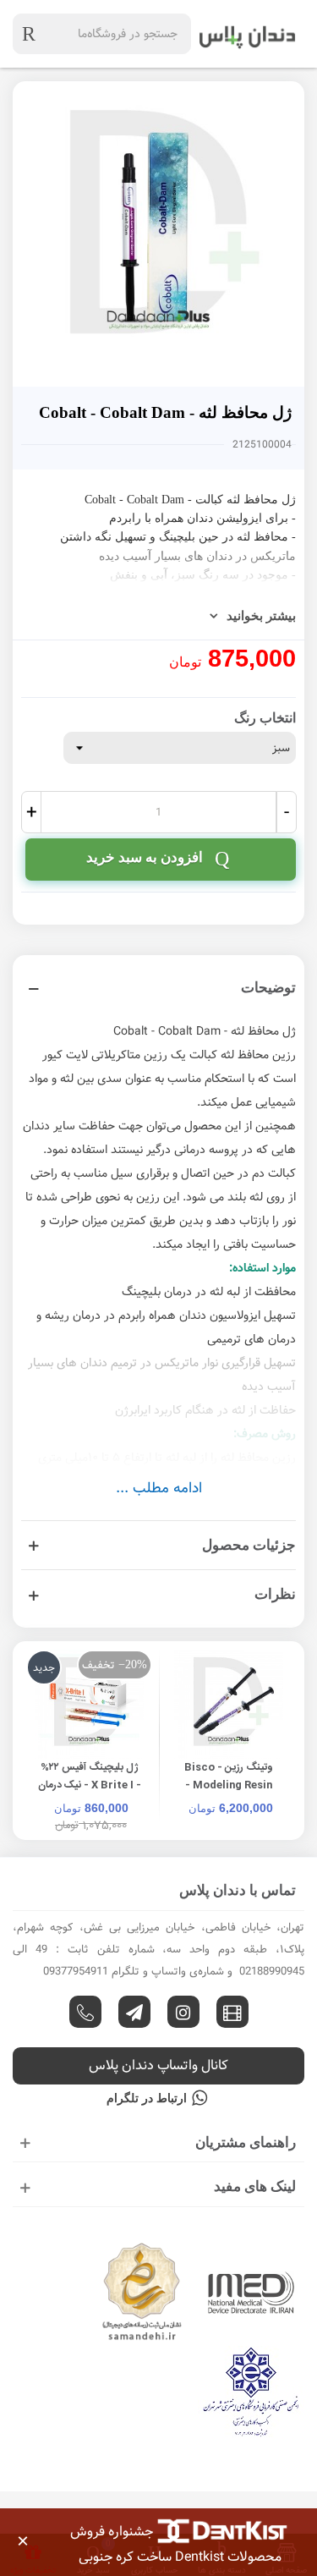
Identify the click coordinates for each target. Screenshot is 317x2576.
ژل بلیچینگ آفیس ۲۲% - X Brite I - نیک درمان (90, 1776)
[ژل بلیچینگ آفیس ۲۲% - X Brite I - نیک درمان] (89, 1704)
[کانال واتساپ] (85, 2012)
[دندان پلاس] (248, 34)
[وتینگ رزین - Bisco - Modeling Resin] (229, 1704)
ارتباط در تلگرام (147, 2098)
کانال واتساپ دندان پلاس (158, 2065)
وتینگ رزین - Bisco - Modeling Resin (229, 1776)
